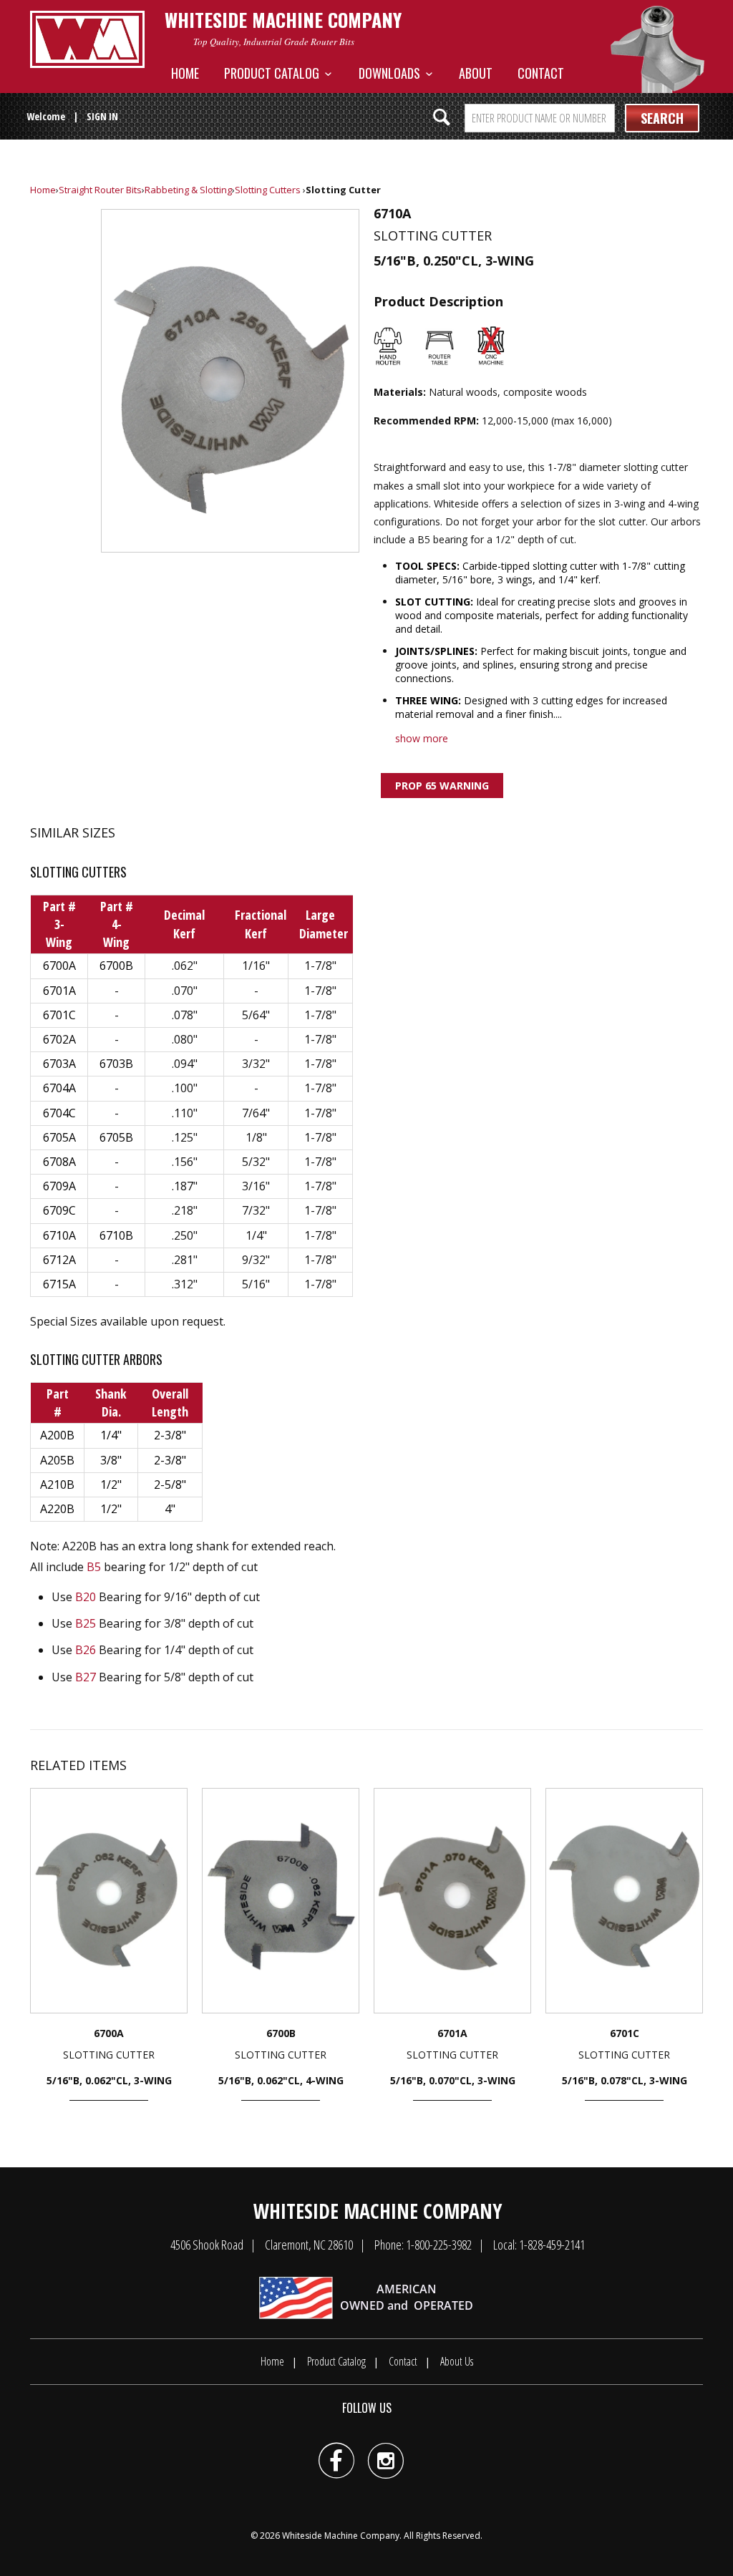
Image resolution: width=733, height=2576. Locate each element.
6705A (59, 1137)
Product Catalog (275, 73)
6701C (59, 1015)
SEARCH (662, 118)
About (476, 73)
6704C (59, 1113)
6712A (59, 1260)
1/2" (111, 1484)
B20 (86, 1597)
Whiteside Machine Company (341, 2536)
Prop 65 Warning (442, 786)
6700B (116, 966)
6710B (116, 1235)
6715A (59, 1284)
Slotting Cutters (268, 190)
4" (170, 1509)
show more (422, 738)
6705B (116, 1137)
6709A (59, 1186)
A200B (57, 1435)
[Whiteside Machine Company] (87, 39)
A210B (57, 1484)
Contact (541, 73)
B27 (86, 1677)
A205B (57, 1460)
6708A (59, 1162)
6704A (59, 1088)
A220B (57, 1509)
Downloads (392, 73)
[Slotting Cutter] (230, 381)
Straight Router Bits (100, 190)
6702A (59, 1039)
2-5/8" (170, 1484)
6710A (59, 1235)
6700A (59, 966)
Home (185, 73)
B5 (94, 1567)
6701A (59, 991)
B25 (86, 1623)
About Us (457, 2361)
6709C (59, 1210)
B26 (86, 1650)
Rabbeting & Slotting (188, 190)
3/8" (111, 1460)
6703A (59, 1064)
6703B (116, 1064)
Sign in (102, 116)
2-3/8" (170, 1435)
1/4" (111, 1435)
